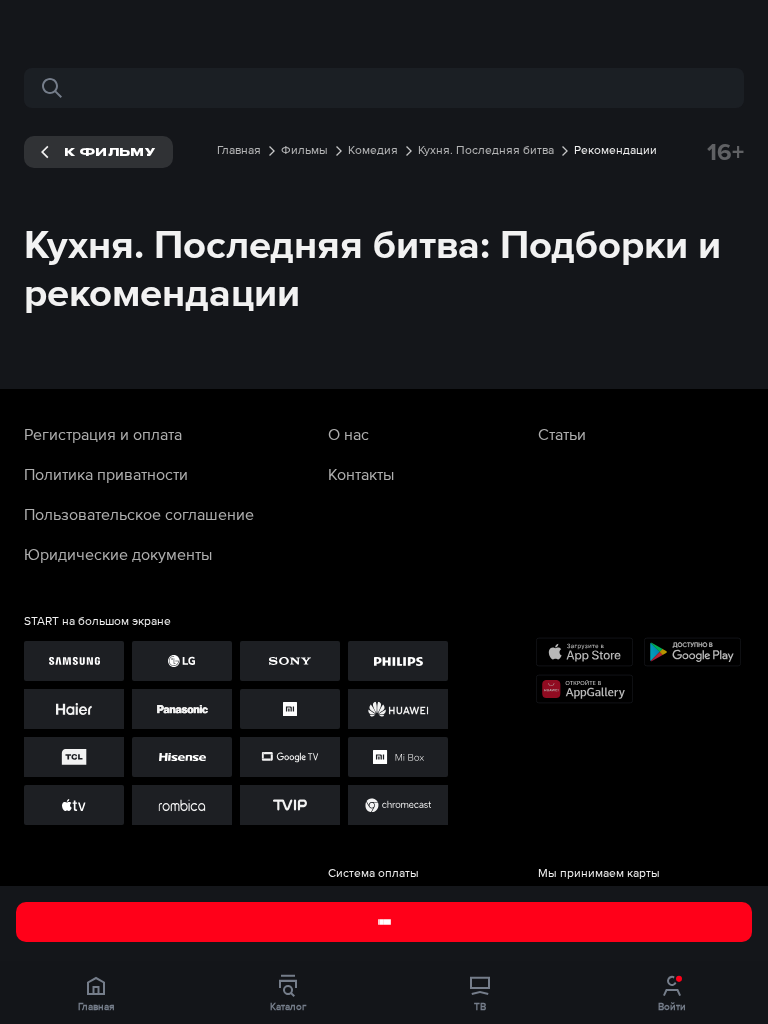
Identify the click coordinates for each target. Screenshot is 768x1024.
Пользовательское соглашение (139, 514)
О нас (348, 434)
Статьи (562, 434)
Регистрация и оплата (103, 434)
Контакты (361, 474)
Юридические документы (118, 554)
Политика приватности (106, 474)
